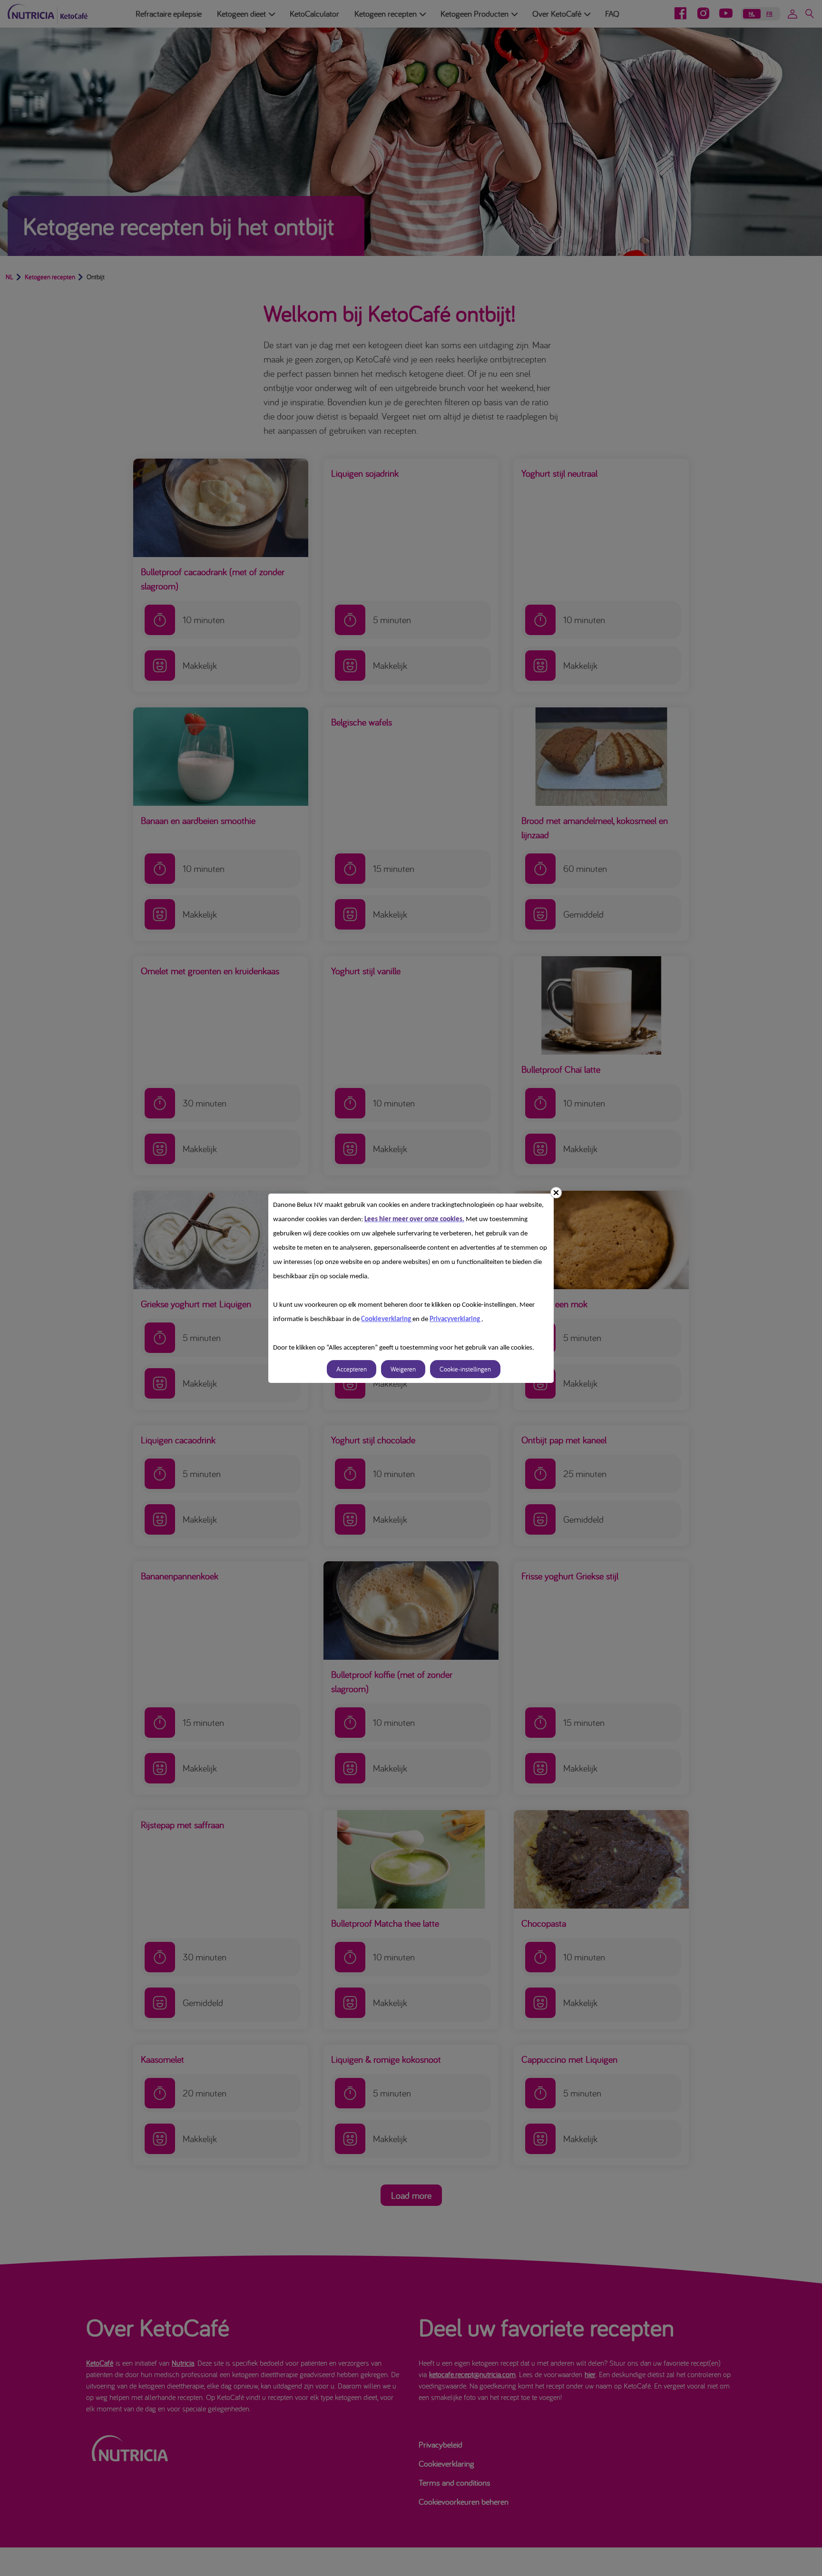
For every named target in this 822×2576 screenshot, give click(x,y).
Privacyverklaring (455, 1319)
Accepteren (352, 1369)
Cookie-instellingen (465, 1369)
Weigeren (403, 1369)
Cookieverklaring (387, 1319)
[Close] (556, 1193)
